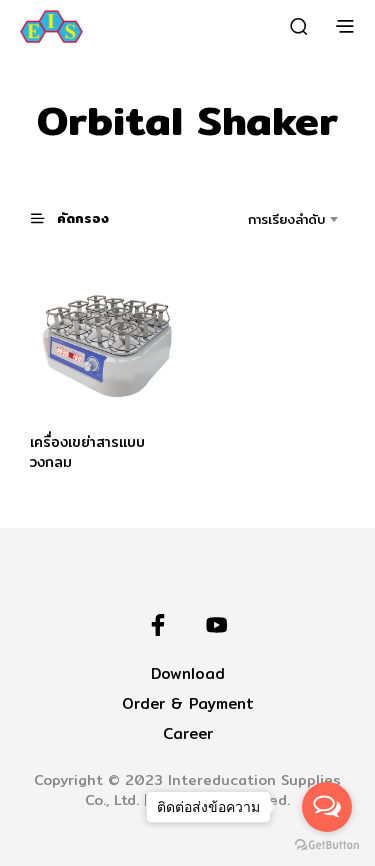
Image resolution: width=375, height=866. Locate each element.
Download (188, 673)
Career (188, 733)
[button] (79, 217)
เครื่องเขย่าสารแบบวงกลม (87, 452)
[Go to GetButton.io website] (327, 845)
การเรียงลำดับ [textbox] (286, 219)
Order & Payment (188, 703)
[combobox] (268, 219)
